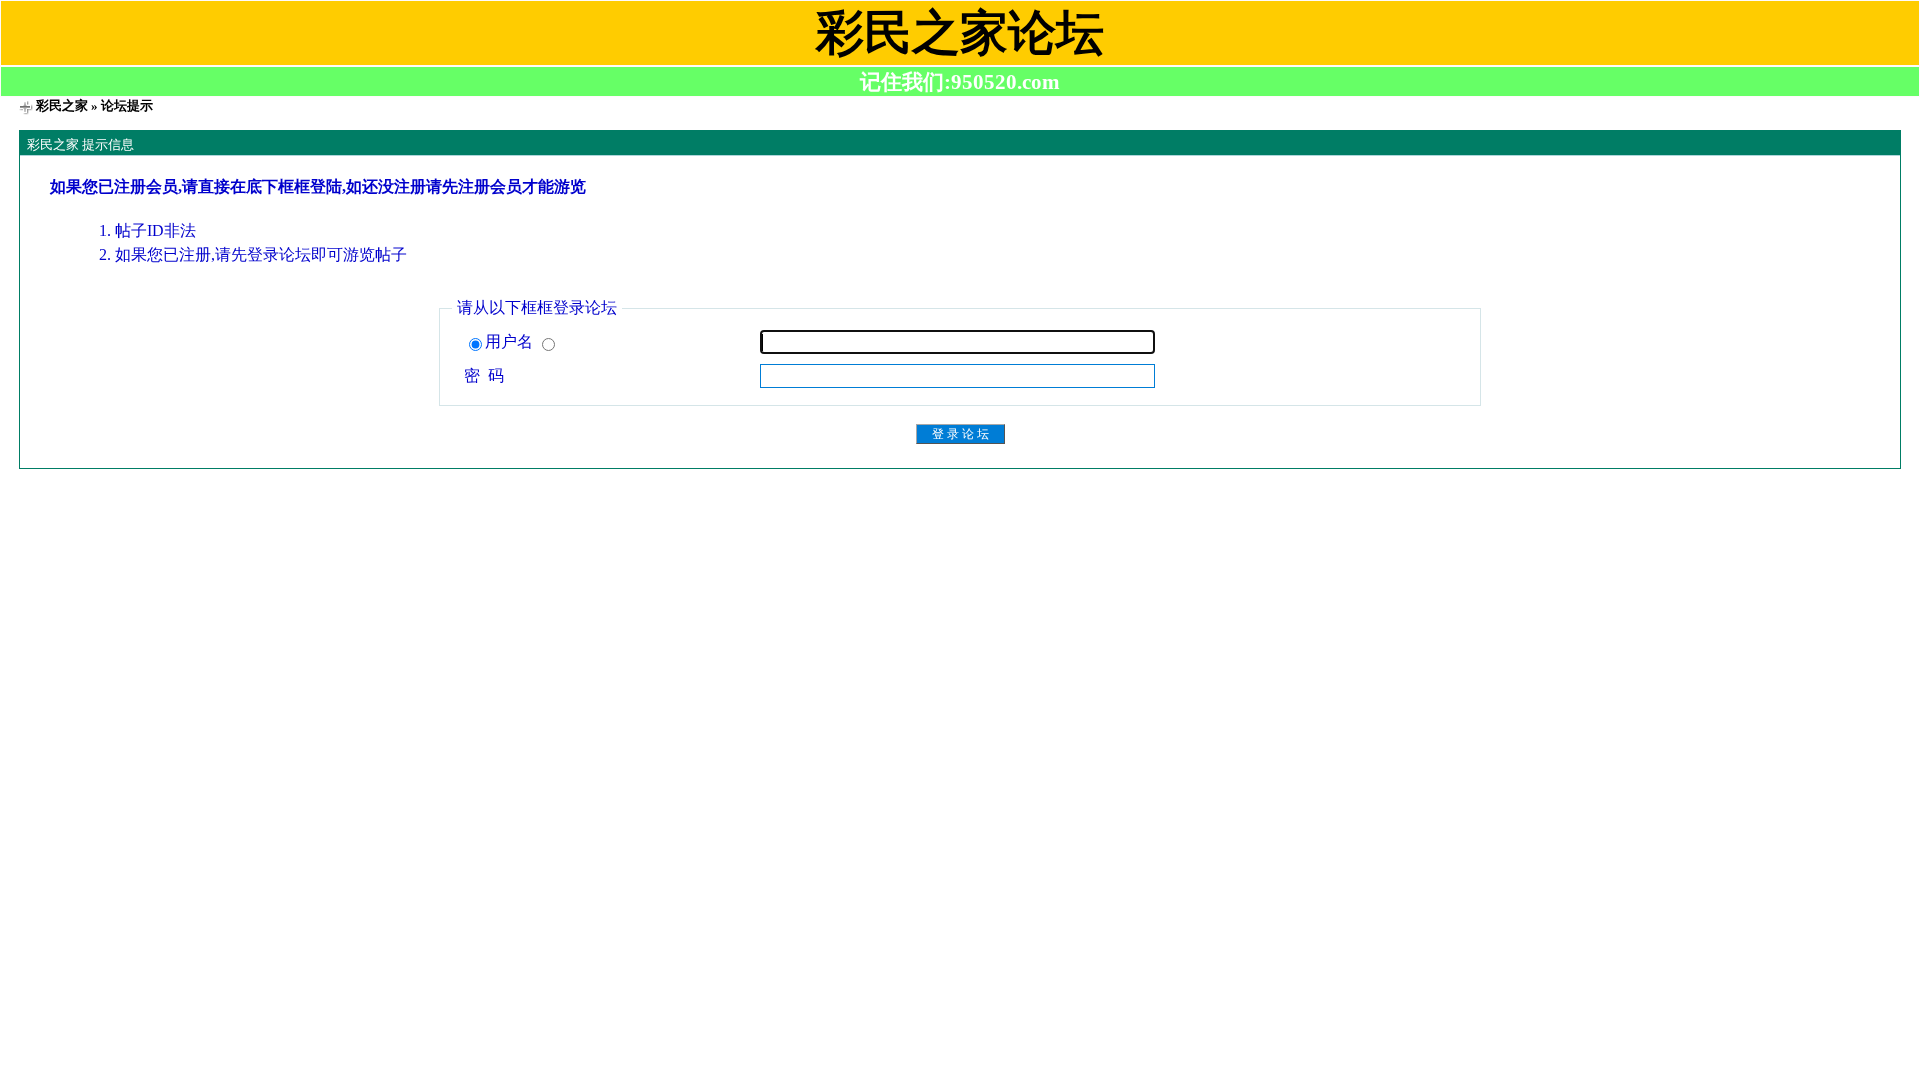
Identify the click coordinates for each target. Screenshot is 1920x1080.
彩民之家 (62, 105)
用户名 (511, 341)
